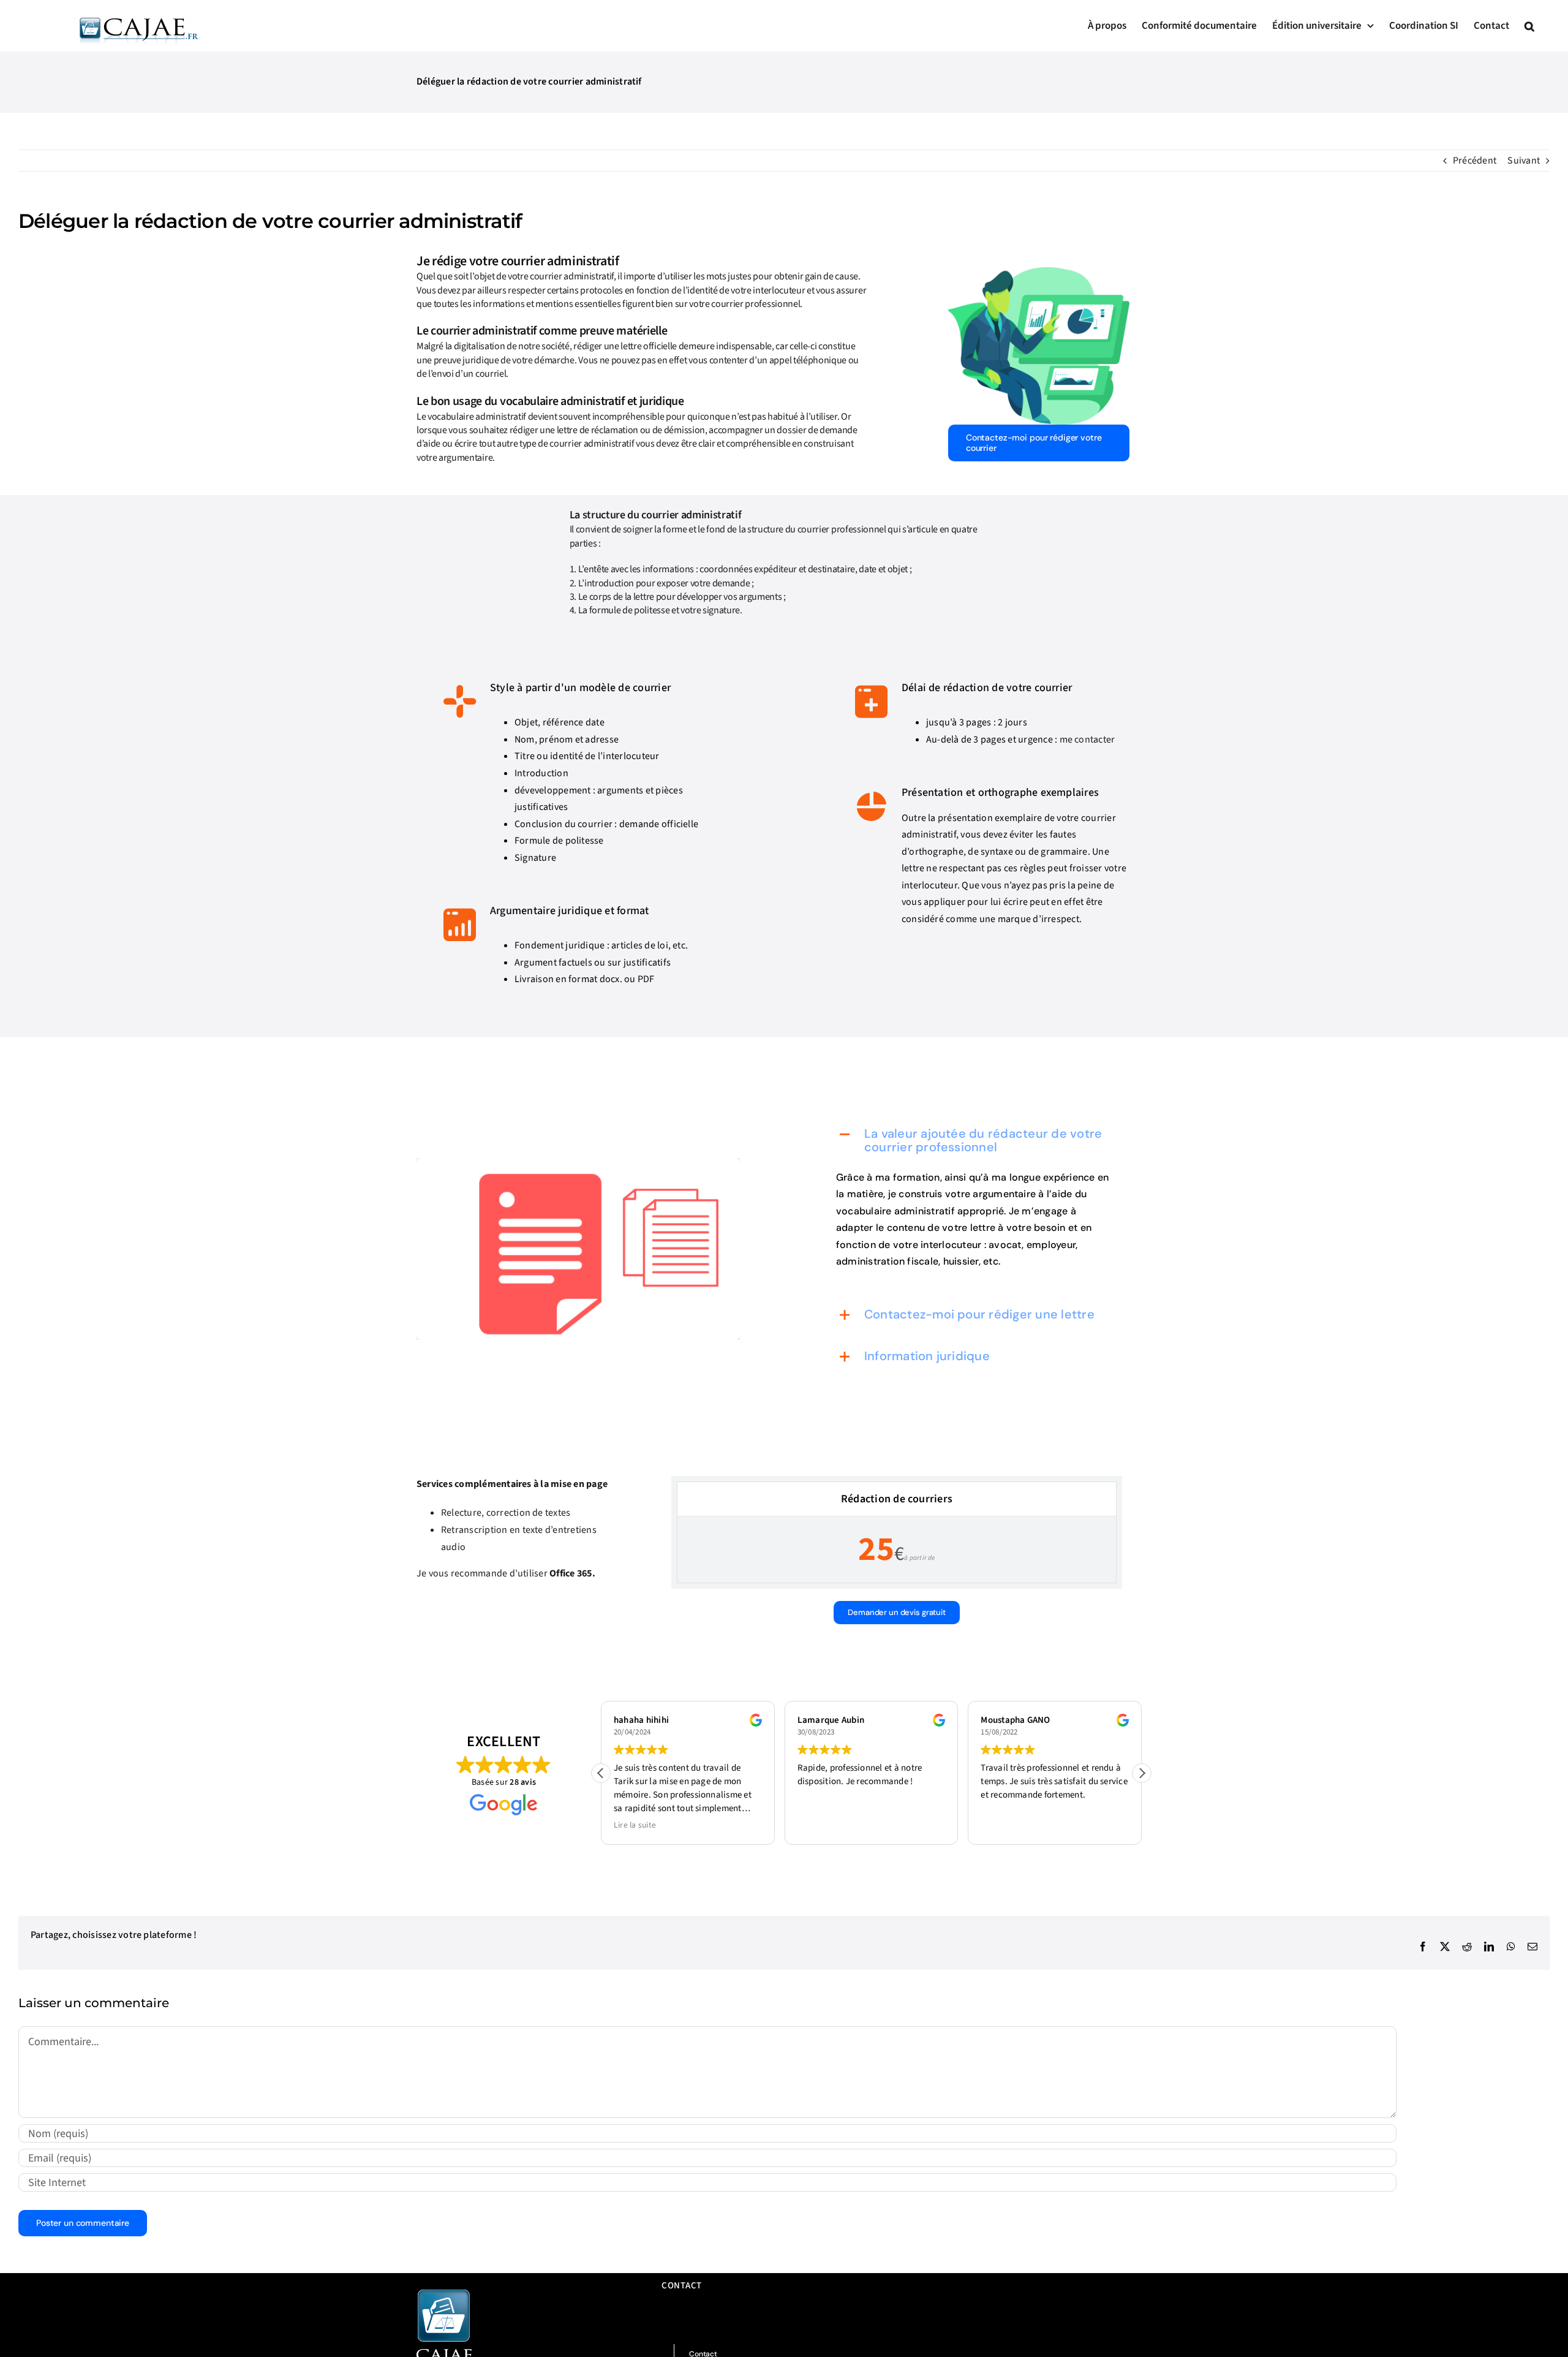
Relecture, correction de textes (506, 1513)
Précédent (1475, 161)
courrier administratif (592, 444)
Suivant (1524, 161)
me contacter (1087, 740)
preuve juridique (466, 360)
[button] (1529, 26)
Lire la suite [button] (635, 1825)
